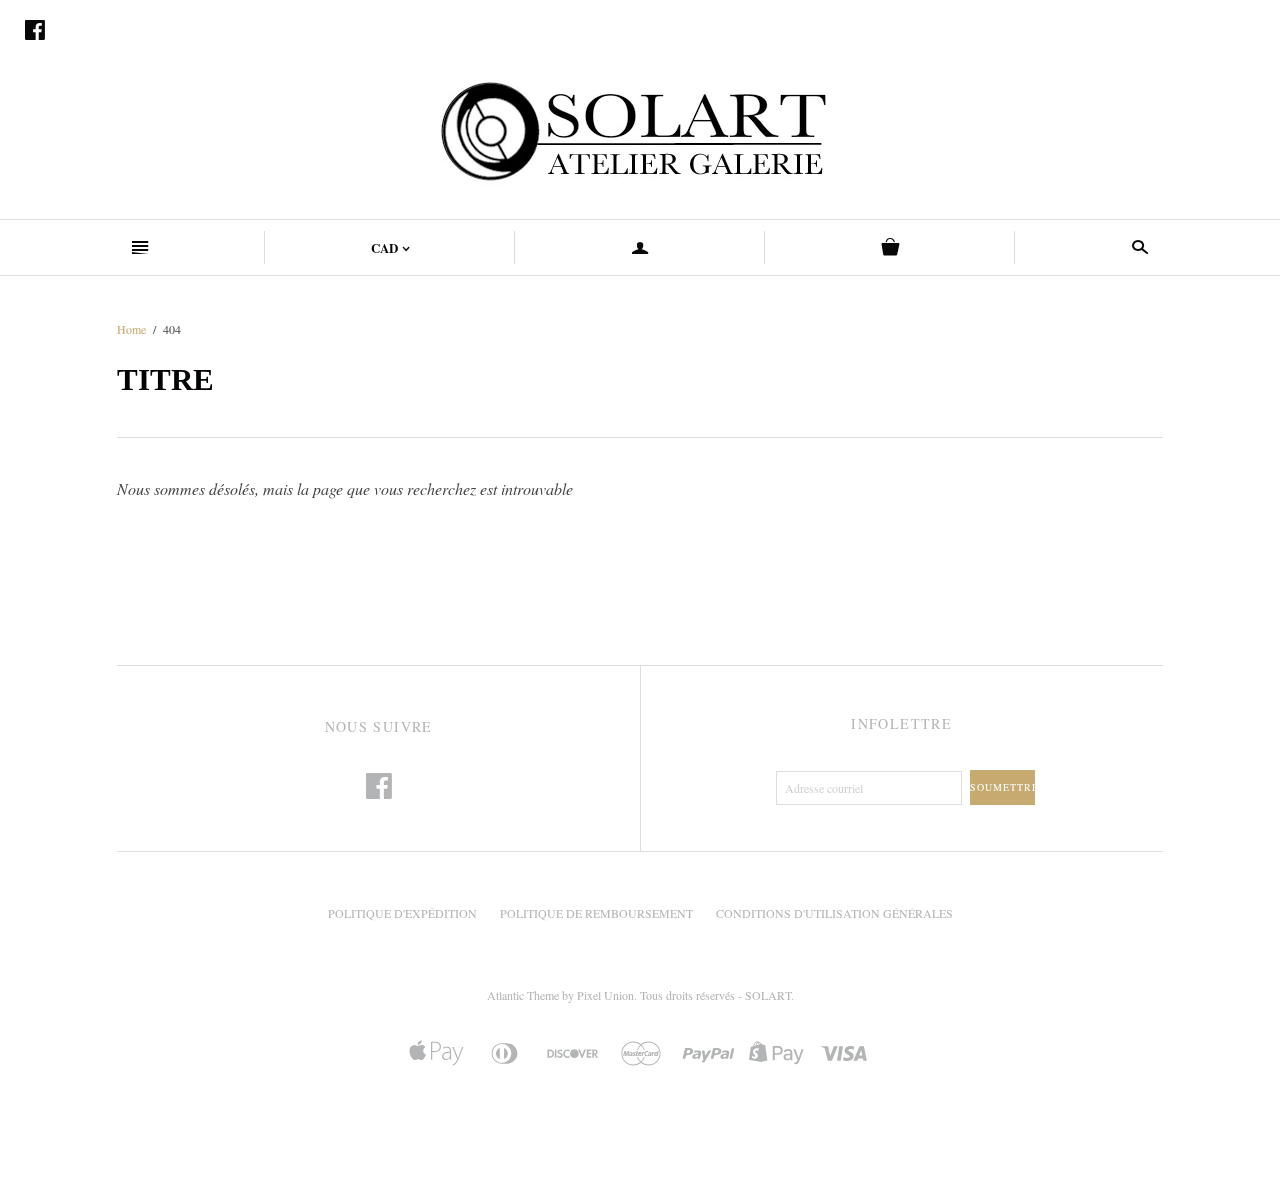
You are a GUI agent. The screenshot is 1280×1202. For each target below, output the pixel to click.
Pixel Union (605, 995)
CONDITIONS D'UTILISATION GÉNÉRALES (834, 913)
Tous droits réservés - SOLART (715, 995)
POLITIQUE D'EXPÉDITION (402, 913)
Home (131, 329)
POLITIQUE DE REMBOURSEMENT (596, 913)
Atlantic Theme (523, 995)
